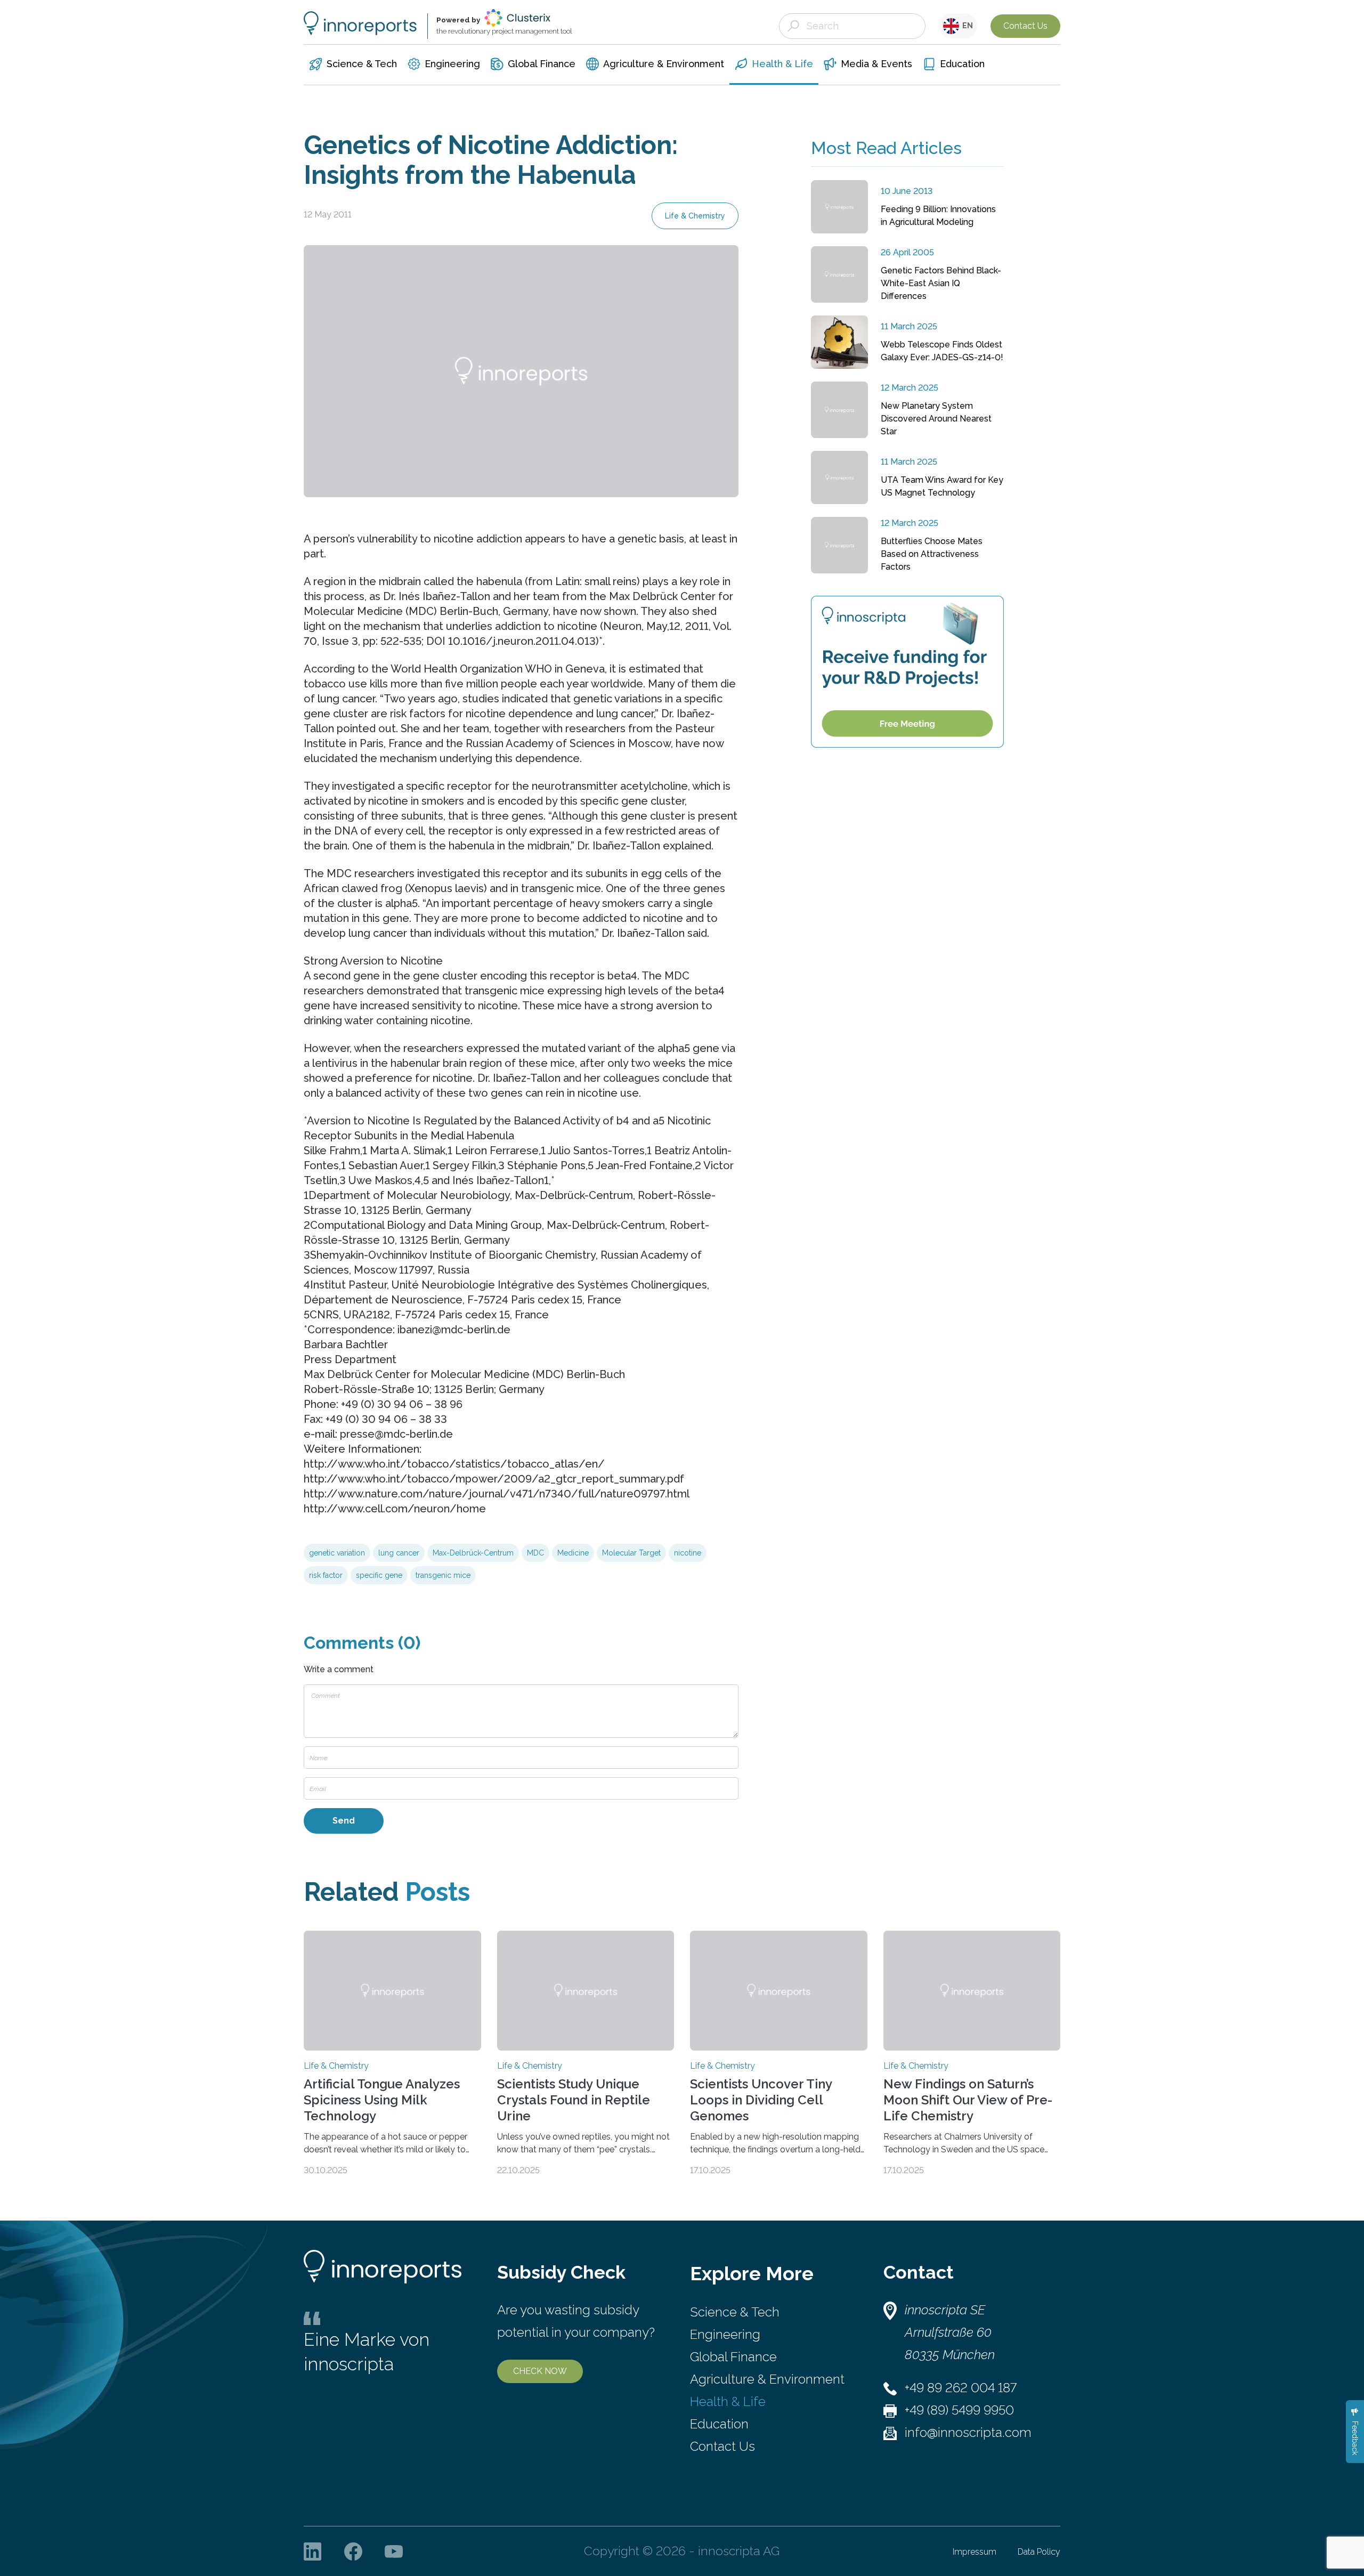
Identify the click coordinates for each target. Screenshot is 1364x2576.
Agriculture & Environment (767, 2379)
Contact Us (1025, 26)
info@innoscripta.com (968, 2432)
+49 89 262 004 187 (961, 2388)
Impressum (975, 2552)
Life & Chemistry (695, 216)
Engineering (725, 2334)
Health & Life (728, 2401)
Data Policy (1039, 2552)
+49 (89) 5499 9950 (959, 2410)
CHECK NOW (540, 2371)
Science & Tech (735, 2312)
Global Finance (733, 2357)
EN (966, 26)
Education (719, 2424)
